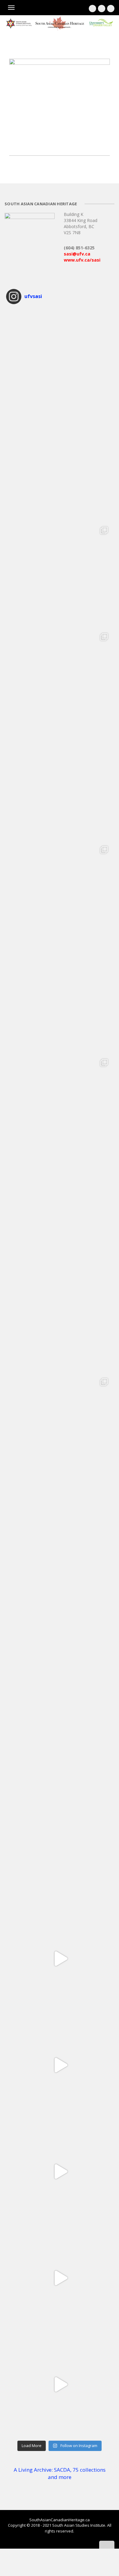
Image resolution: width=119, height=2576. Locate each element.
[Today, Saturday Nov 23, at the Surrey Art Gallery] (60, 362)
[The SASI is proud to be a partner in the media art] (60, 788)
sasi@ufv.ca (77, 254)
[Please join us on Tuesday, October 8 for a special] (60, 1852)
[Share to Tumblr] (61, 143)
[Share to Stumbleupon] (55, 143)
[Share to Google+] (24, 143)
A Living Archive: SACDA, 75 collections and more (60, 2473)
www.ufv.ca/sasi (82, 260)
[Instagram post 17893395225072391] (60, 2384)
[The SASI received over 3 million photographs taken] (60, 681)
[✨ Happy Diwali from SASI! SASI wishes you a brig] (60, 1001)
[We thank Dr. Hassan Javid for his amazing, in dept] (60, 1533)
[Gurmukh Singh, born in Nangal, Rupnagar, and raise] (60, 2278)
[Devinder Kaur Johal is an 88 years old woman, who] (60, 1959)
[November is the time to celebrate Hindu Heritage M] (60, 468)
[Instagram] (102, 9)
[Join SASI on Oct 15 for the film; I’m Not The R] (60, 1639)
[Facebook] (92, 9)
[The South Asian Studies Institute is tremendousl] (60, 1213)
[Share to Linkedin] (31, 143)
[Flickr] (111, 9)
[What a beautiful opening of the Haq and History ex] (60, 894)
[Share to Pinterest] (37, 143)
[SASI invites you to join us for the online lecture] (60, 1320)
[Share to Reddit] (43, 143)
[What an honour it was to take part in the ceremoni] (60, 1426)
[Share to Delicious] (49, 143)
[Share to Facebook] (12, 143)
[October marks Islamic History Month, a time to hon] (60, 1107)
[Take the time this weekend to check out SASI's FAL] (60, 1746)
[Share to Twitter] (18, 143)
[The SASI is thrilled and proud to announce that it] (60, 575)
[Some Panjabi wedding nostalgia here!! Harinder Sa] (60, 2172)
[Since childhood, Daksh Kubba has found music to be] (60, 2065)
